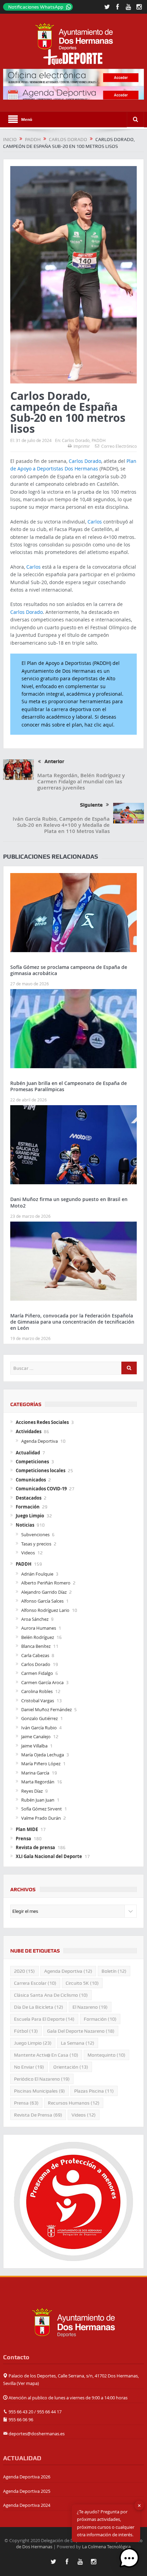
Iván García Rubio (39, 1728)
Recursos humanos (74, 2103)
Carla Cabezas (35, 1655)
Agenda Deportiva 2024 (27, 2505)
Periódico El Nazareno (42, 2079)
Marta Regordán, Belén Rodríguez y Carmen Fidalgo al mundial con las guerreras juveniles (81, 781)
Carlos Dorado (76, 440)
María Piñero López (41, 1764)
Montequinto (106, 2055)
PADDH (99, 440)
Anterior (54, 761)
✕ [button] (139, 2505)
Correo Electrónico (119, 446)
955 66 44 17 (49, 2412)
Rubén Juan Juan (38, 1800)
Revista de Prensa (38, 2115)
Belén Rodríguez (38, 1637)
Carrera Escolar (35, 1983)
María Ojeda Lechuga (43, 1755)
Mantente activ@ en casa (46, 2055)
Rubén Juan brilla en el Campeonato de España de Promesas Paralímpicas (69, 1086)
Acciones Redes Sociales (42, 1422)
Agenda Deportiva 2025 (27, 2491)
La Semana (78, 2043)
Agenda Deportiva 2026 (27, 2477)
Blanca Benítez (36, 1646)
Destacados (29, 1498)
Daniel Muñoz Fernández (46, 1709)
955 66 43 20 (21, 2412)
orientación (71, 2067)
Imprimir (82, 446)
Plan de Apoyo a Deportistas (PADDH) (69, 663)
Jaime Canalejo (36, 1737)
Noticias (25, 1525)
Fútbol (26, 2031)
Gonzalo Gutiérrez (39, 1718)
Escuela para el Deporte (44, 2019)
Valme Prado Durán (41, 1818)
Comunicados (31, 1480)
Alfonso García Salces (42, 1601)
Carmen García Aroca (42, 1682)
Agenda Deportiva (39, 1441)
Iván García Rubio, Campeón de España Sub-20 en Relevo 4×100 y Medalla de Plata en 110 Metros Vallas (61, 825)
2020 (24, 1971)
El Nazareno (90, 2007)
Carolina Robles (37, 1691)
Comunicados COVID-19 (41, 1489)
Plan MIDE (27, 1829)
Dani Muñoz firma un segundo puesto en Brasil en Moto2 (69, 1202)
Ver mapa (28, 2383)
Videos (28, 1553)
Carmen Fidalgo (37, 1673)
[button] (129, 2558)
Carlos (95, 522)
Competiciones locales (41, 1470)
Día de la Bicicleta (39, 2007)
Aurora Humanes (39, 1628)
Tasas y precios (36, 1544)
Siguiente (91, 805)
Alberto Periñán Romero (46, 1583)
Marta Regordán (38, 1782)
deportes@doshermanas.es (37, 2434)
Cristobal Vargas (38, 1701)
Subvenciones (35, 1535)
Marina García (35, 1773)
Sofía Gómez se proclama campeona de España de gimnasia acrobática (69, 970)
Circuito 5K (82, 1983)
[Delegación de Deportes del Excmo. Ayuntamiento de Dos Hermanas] (73, 2322)
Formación (28, 1507)
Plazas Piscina (94, 2091)
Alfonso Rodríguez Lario (45, 1610)
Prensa (23, 1839)
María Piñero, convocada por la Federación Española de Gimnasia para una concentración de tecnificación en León (72, 1322)
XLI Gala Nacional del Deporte (49, 1856)
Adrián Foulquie (37, 1574)
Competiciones (32, 1462)
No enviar (29, 2067)
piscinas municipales (39, 2091)
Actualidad (28, 1453)
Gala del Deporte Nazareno (81, 2031)
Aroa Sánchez (35, 1619)
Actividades (29, 1431)
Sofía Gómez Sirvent (42, 1809)
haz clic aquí (99, 725)
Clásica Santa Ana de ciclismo (51, 1995)
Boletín (114, 1971)
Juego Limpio (30, 1516)
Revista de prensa (35, 1847)
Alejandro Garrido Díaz (44, 1592)
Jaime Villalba (34, 1746)
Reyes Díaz (32, 1791)
